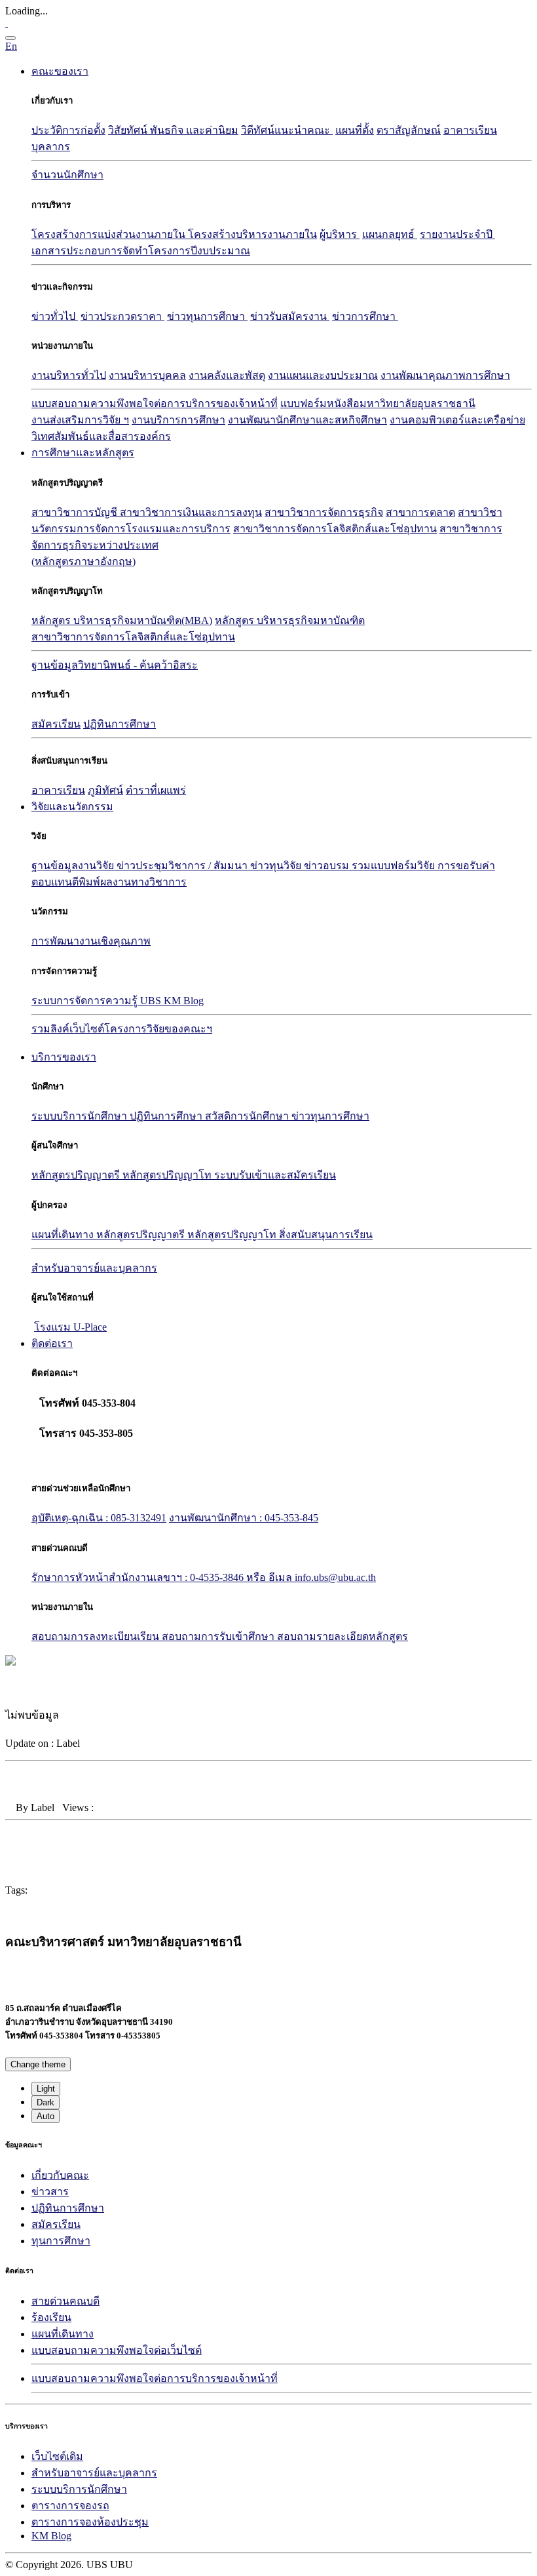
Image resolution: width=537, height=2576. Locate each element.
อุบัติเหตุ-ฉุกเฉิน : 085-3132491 (99, 1518)
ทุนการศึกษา (61, 2241)
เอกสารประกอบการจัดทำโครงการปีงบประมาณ (141, 251)
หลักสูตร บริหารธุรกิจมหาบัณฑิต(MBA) (122, 620)
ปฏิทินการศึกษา (120, 724)
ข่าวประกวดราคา (122, 316)
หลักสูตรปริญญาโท (168, 1175)
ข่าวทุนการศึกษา (207, 316)
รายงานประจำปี (457, 234)
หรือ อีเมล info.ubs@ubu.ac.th (311, 1577)
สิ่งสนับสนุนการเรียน (326, 1235)
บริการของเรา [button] (64, 1057)
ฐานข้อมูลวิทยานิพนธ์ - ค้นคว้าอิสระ (115, 665)
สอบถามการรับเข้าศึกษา (219, 1636)
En (11, 46)
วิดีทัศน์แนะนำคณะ (287, 130)
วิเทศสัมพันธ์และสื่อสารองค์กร (101, 436)
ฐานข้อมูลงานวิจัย (74, 866)
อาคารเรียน (470, 130)
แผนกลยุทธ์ (390, 234)
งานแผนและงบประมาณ (323, 375)
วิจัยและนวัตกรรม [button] (72, 807)
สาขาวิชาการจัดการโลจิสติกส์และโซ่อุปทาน (335, 529)
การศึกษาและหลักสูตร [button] (83, 453)
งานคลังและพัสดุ (227, 375)
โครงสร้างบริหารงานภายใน (252, 234)
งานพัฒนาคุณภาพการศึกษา (445, 375)
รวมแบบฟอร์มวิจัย (395, 866)
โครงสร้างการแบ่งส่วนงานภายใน (110, 234)
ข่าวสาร (50, 2192)
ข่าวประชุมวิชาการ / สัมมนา (183, 866)
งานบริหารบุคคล (147, 375)
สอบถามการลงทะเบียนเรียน (97, 1636)
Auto (46, 2116)
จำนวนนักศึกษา (67, 175)
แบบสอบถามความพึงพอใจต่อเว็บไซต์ (117, 2350)
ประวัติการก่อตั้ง (68, 130)
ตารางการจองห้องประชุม (90, 2522)
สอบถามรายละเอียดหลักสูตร (343, 1636)
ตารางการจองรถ (70, 2506)
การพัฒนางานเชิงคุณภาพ (91, 941)
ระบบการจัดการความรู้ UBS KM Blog (118, 1001)
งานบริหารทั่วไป (69, 375)
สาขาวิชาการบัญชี (76, 512)
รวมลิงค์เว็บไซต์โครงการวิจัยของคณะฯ (122, 1029)
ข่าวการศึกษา (365, 316)
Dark (46, 2102)
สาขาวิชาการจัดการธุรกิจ (324, 512)
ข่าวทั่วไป (55, 316)
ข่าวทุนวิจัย (277, 866)
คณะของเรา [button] (60, 71)
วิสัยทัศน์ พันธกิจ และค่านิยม (173, 130)
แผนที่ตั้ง (355, 130)
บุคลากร (51, 146)
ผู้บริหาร (340, 234)
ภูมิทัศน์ (105, 790)
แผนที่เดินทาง (64, 1235)
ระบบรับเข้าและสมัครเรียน (275, 1175)
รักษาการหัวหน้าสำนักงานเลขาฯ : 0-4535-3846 (139, 1577)
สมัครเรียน (56, 724)
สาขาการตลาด (420, 512)
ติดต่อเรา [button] (52, 1343)
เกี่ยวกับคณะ (60, 2175)
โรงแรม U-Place (70, 1327)
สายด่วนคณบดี (65, 2301)
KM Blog (51, 2536)
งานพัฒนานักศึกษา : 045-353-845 (244, 1518)
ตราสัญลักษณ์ (409, 130)
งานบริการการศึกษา (178, 420)
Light (46, 2089)
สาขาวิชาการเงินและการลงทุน (191, 512)
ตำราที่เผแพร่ (156, 790)
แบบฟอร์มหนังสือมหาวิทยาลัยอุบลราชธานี (378, 403)
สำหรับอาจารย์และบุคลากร (94, 2473)
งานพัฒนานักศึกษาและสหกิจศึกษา (307, 420)
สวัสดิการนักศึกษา (248, 1116)
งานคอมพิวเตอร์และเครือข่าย (457, 420)
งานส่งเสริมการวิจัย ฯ (80, 420)
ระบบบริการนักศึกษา (81, 1116)
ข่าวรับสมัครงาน (290, 316)
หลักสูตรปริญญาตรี (77, 1175)
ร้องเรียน (51, 2317)
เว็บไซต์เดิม (57, 2456)
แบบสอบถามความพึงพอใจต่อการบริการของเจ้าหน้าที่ (155, 403)
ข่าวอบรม (328, 866)
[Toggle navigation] (10, 38)
